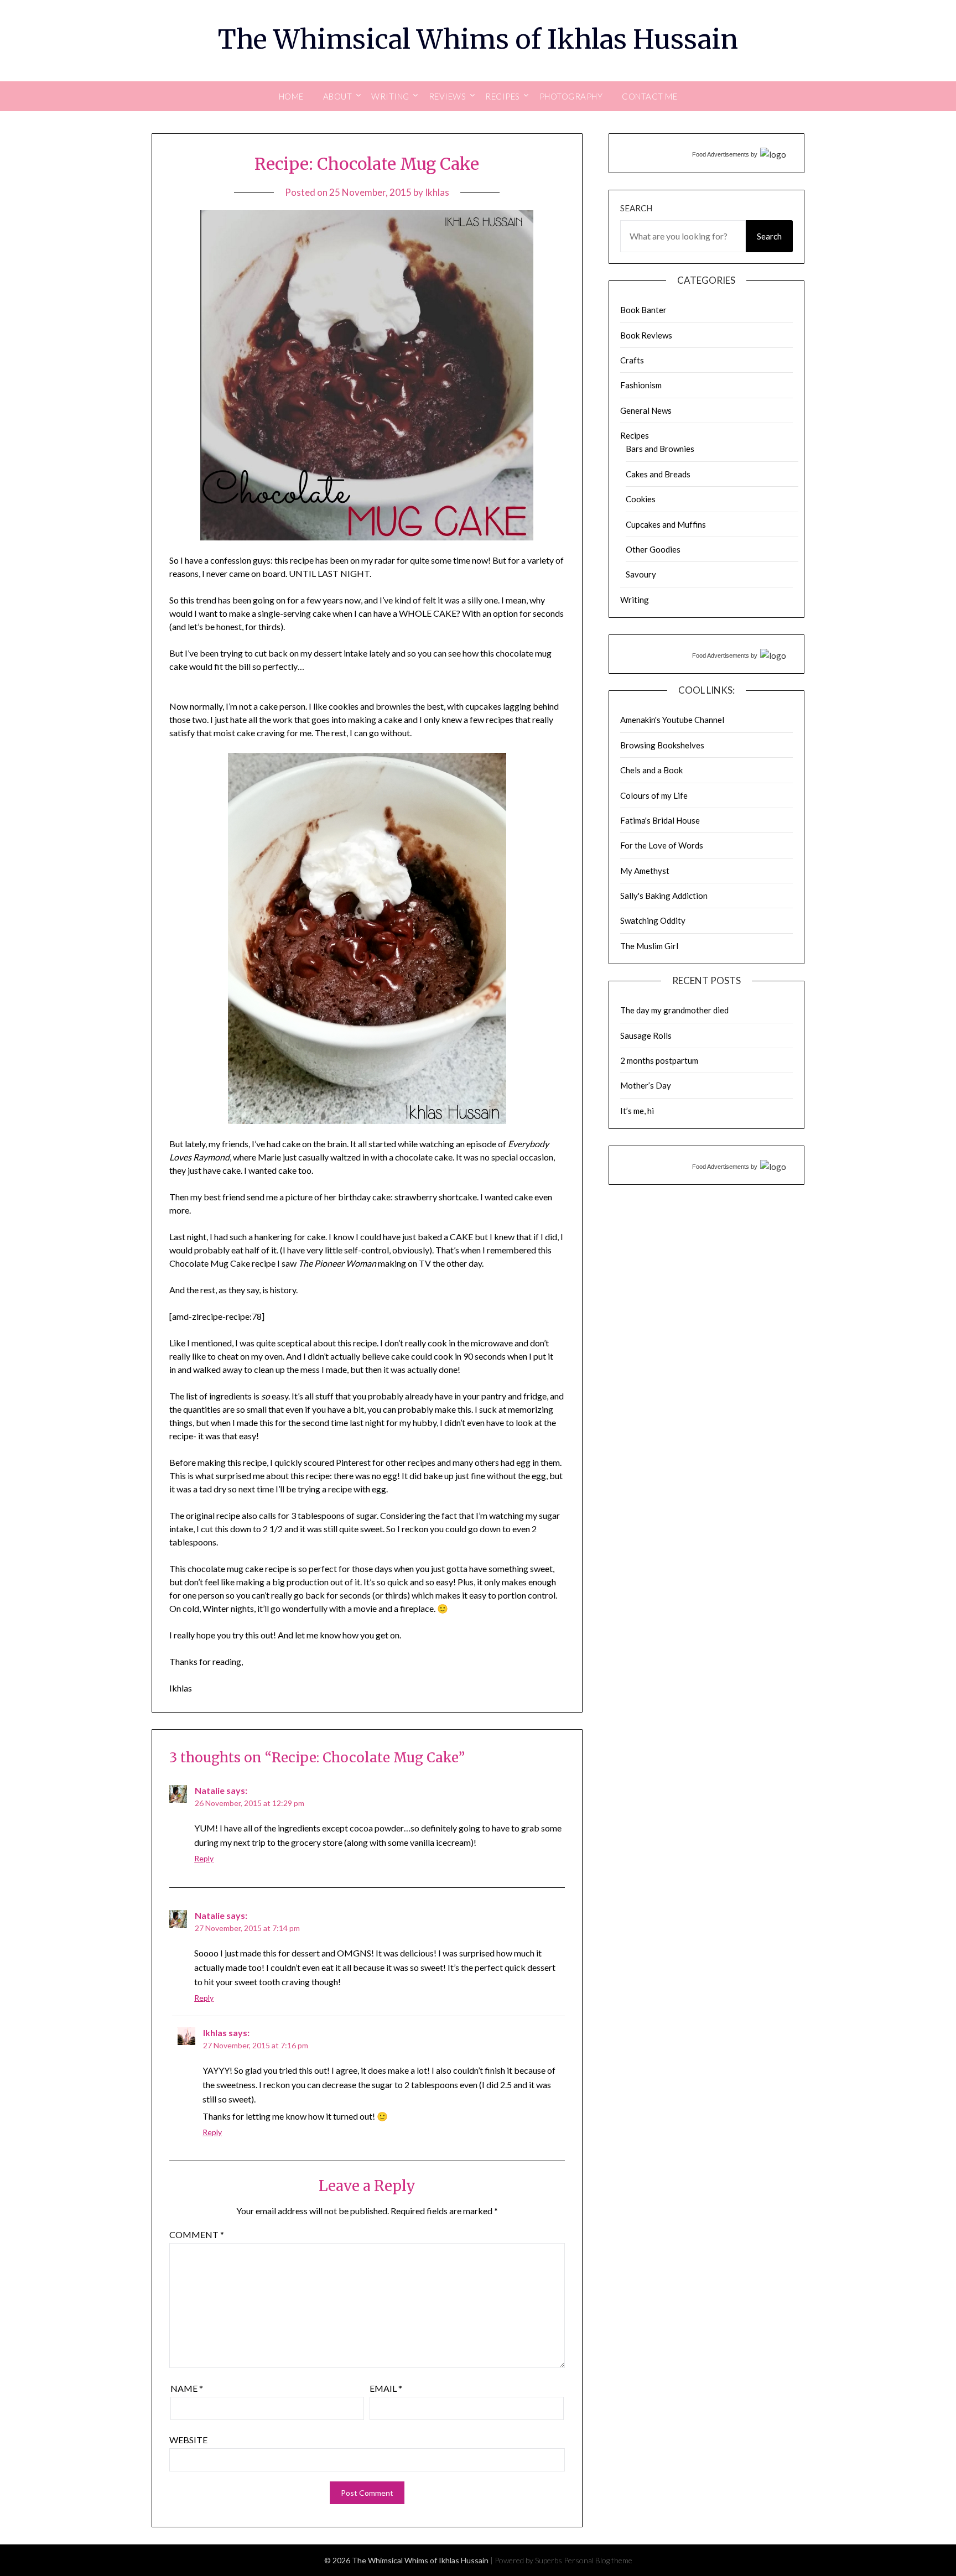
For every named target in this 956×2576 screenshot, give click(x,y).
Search (636, 208)
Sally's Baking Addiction (664, 896)
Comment (197, 2234)
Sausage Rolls (646, 1035)
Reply (204, 1858)
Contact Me (650, 96)
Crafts (632, 360)
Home (291, 96)
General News (646, 410)
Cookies (641, 499)
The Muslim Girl (649, 946)
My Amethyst (645, 871)
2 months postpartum (659, 1060)
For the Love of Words (662, 845)
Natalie (210, 1790)
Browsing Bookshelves (662, 745)
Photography (571, 96)
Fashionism (641, 385)
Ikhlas (437, 192)
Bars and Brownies (660, 449)
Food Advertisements (721, 154)
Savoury (641, 574)
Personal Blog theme (598, 2560)
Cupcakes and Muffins (666, 524)
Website (188, 2440)
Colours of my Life (654, 795)
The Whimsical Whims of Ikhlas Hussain (478, 39)
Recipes (635, 435)
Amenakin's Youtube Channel (672, 720)
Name (187, 2388)
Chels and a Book (651, 770)
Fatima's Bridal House (660, 820)
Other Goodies (653, 549)
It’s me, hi (637, 1111)
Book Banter (643, 310)
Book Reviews (646, 335)
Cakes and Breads (658, 474)
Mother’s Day (646, 1085)
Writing (635, 600)
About (338, 96)
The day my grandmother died (674, 1010)
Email (386, 2388)
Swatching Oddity (653, 920)
